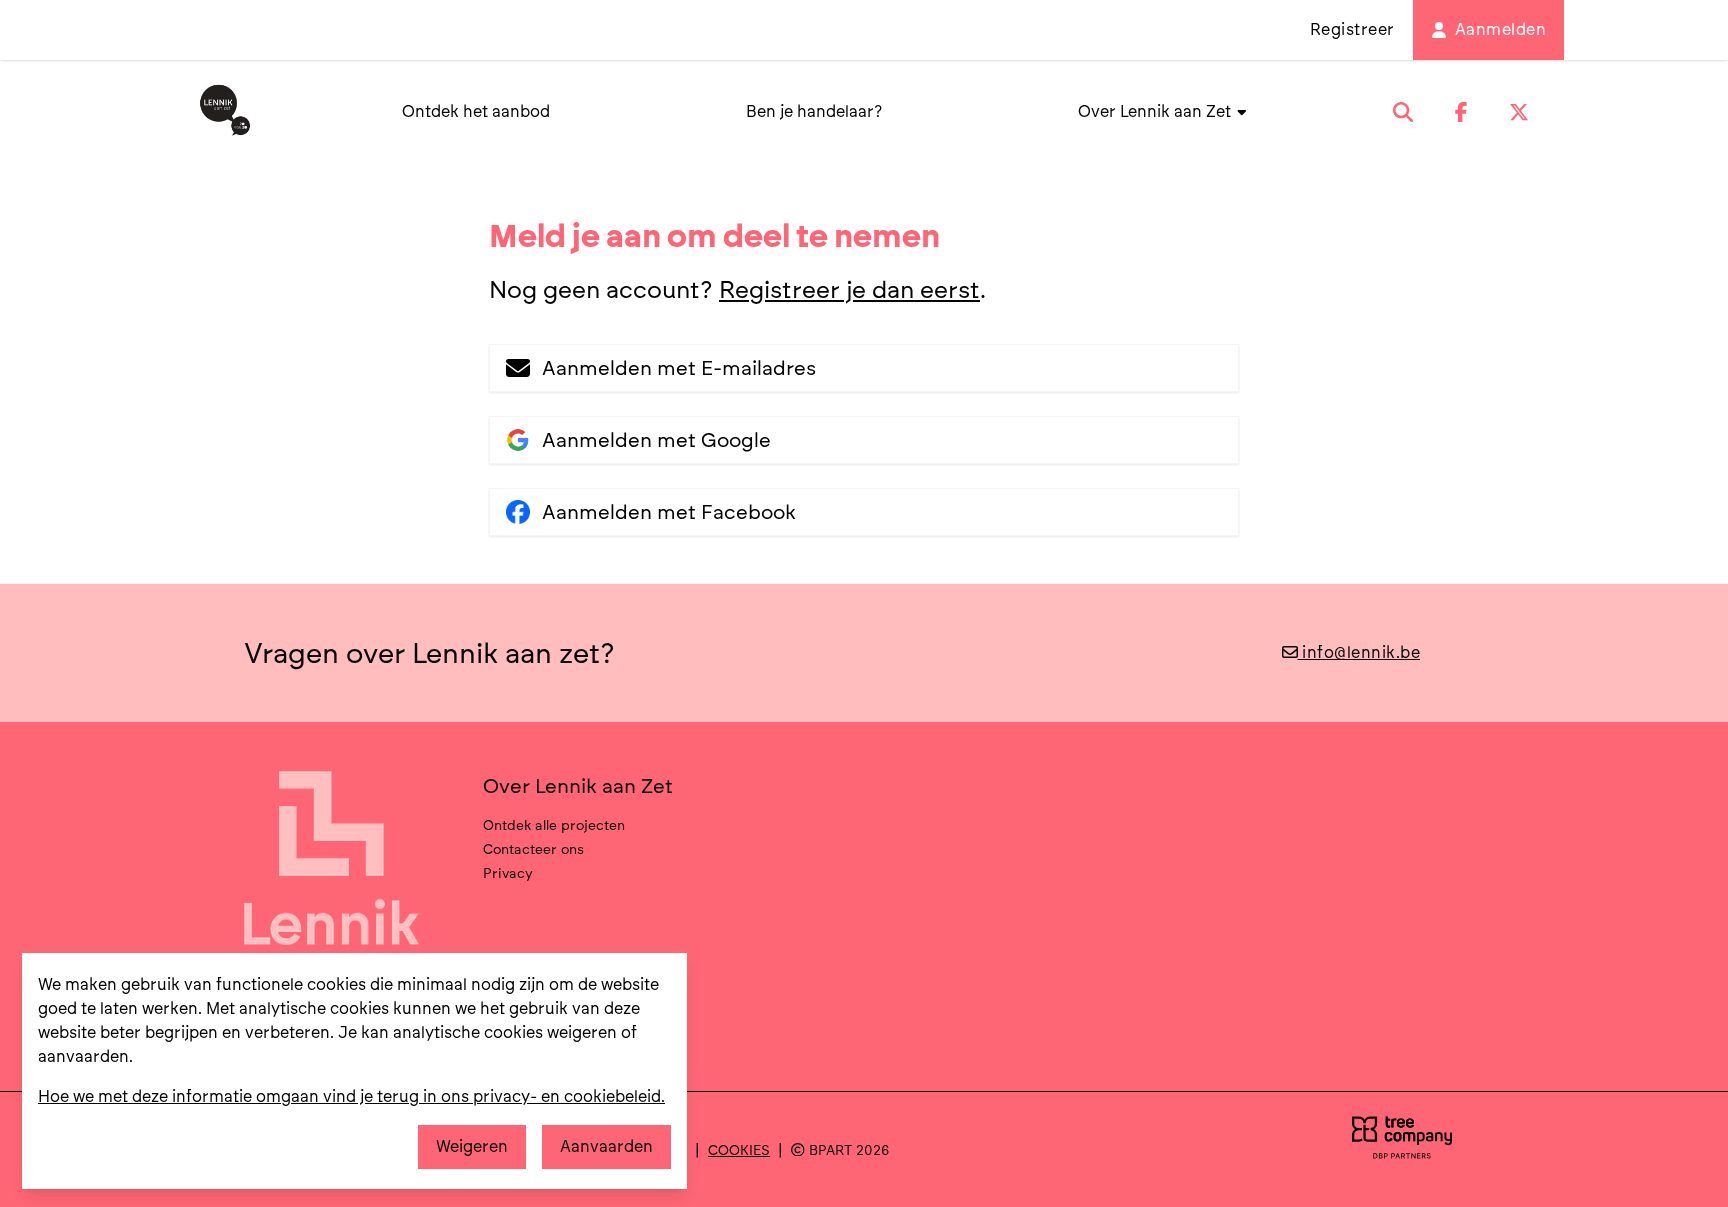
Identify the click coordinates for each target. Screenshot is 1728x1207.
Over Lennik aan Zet (1156, 111)
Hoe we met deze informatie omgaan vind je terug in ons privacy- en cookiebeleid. (351, 1096)
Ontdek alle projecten (554, 825)
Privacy (508, 873)
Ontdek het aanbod (476, 111)
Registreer (1352, 29)
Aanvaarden (606, 1146)
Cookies (739, 1150)
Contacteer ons (533, 849)
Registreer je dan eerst (849, 289)
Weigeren (472, 1146)
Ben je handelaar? (814, 111)
